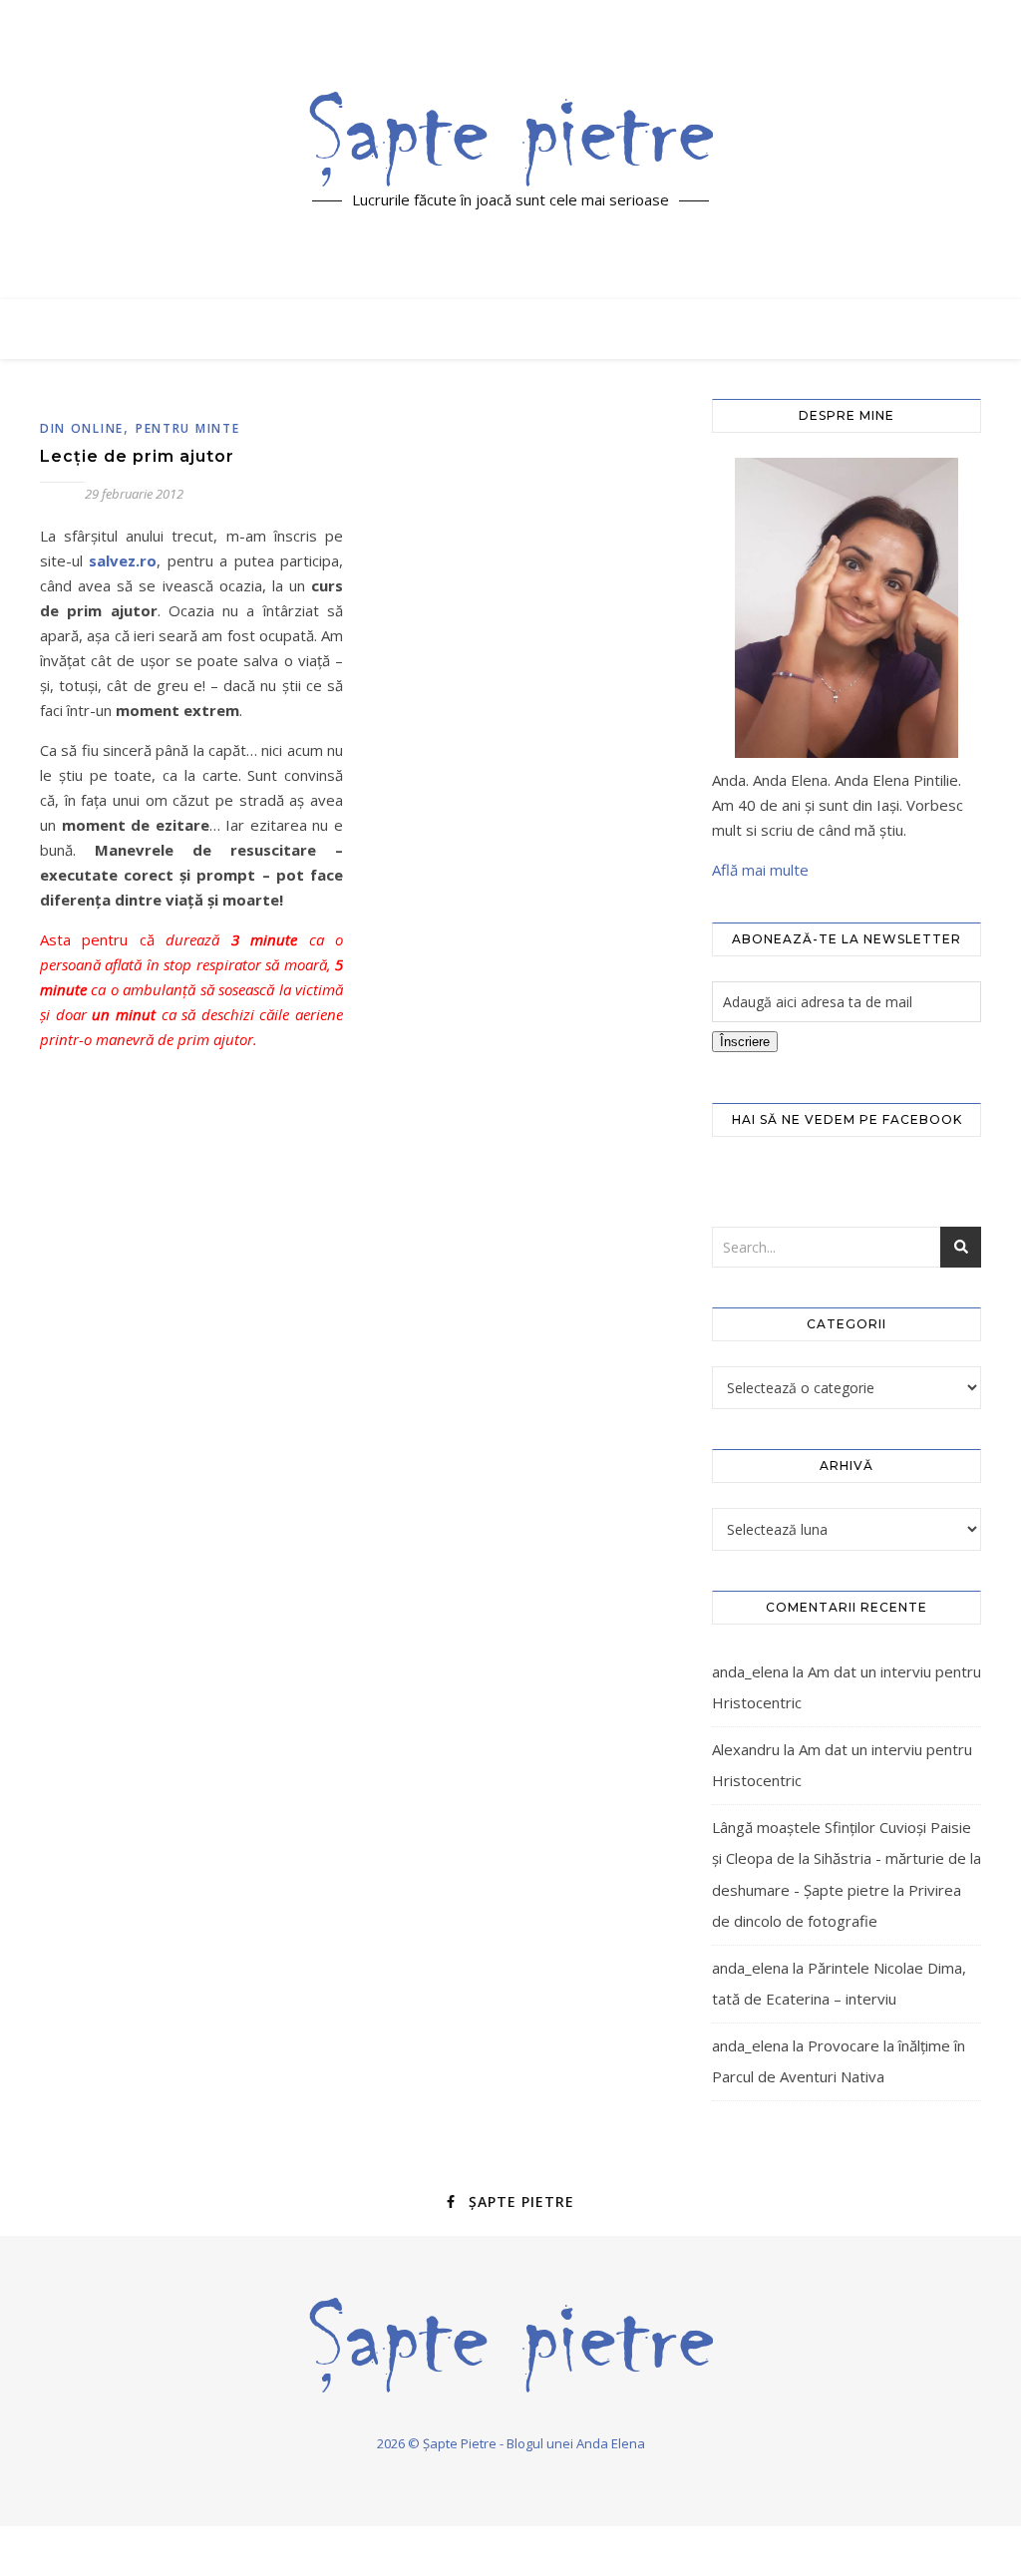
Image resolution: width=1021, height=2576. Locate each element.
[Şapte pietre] (511, 139)
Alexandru (746, 1749)
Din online (82, 428)
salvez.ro (123, 560)
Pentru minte (187, 428)
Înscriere (745, 1042)
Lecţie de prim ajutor (137, 456)
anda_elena (750, 1671)
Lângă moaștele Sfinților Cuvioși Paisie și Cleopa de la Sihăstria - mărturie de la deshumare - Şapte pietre (847, 1858)
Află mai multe (760, 870)
